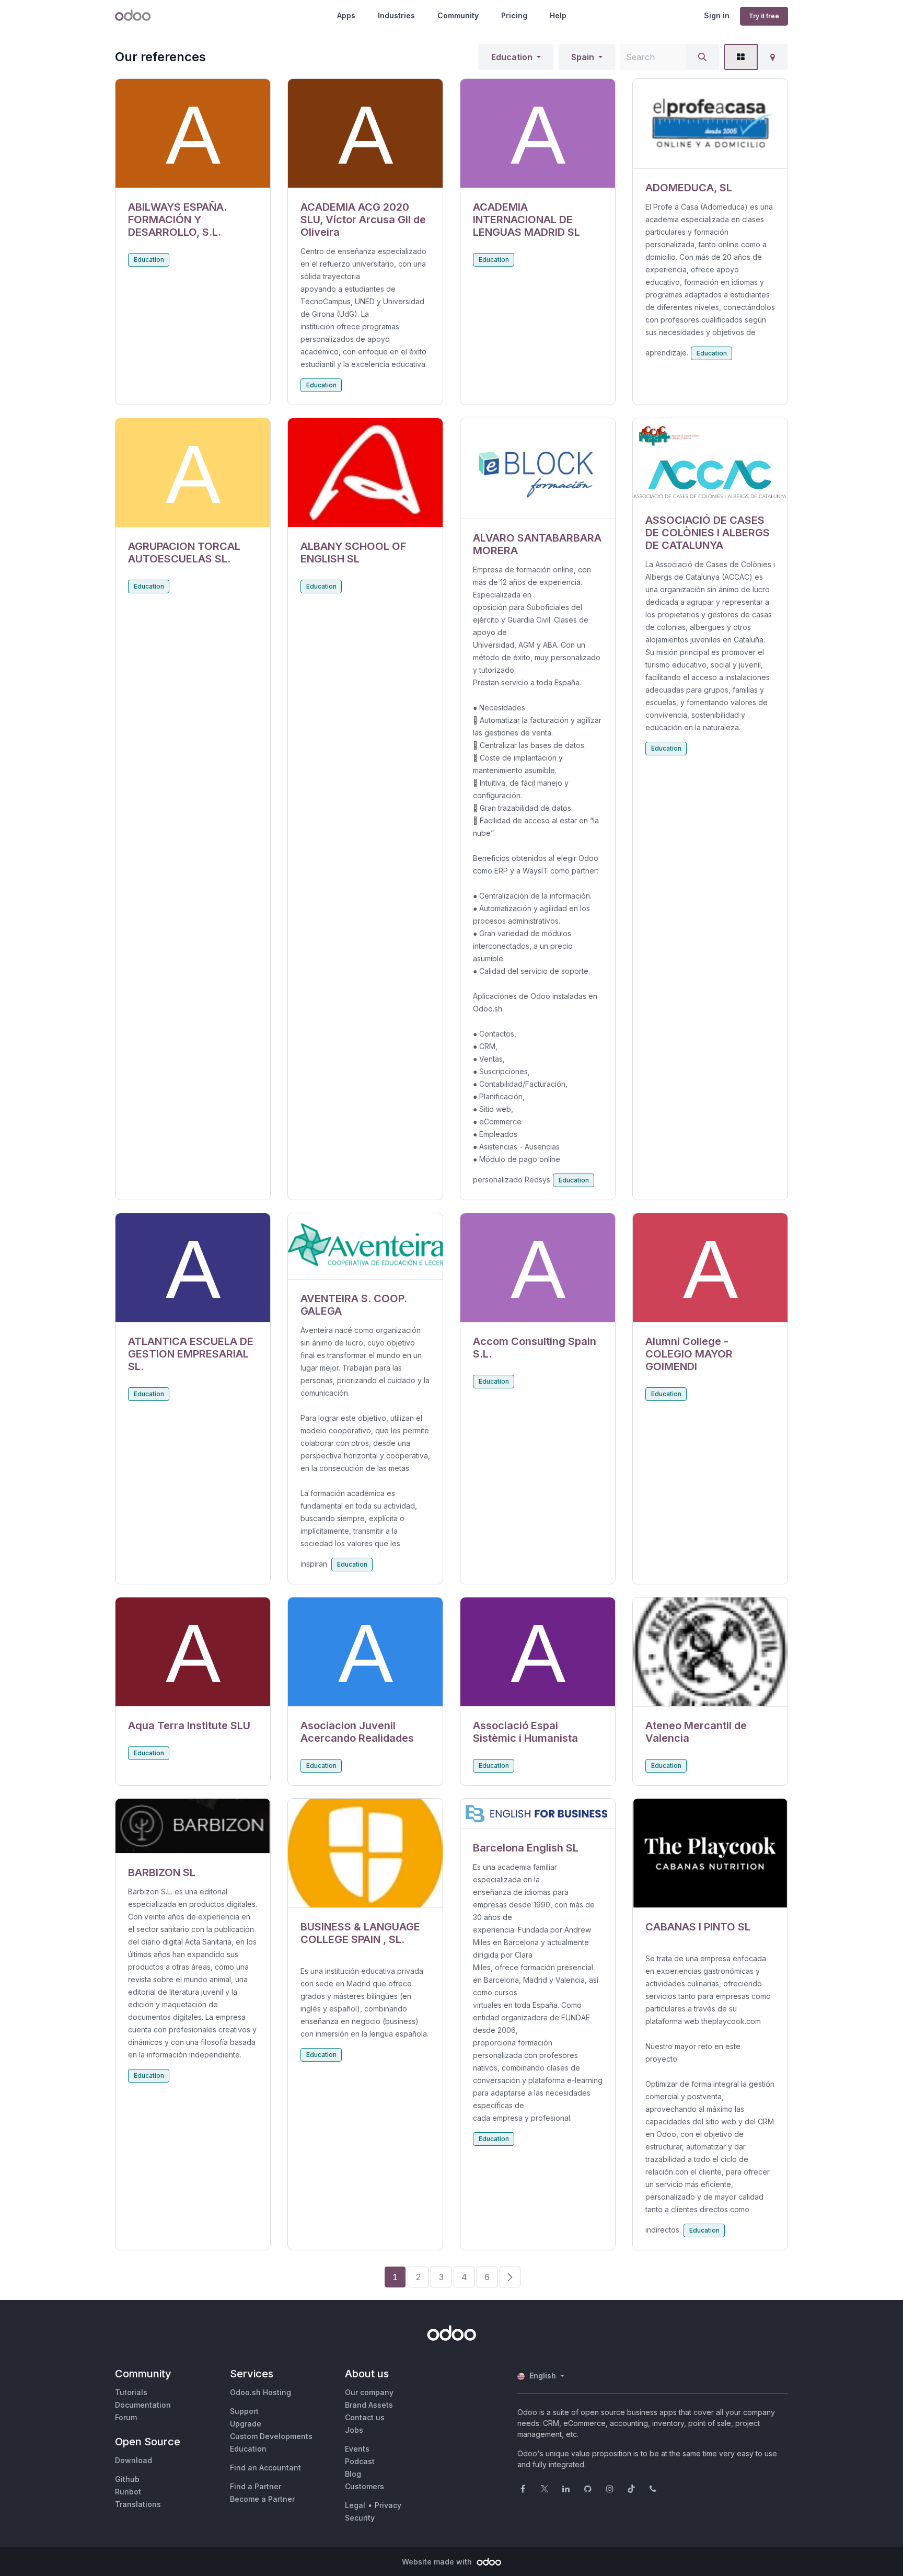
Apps (346, 15)
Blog (353, 2474)
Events (357, 2449)
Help (558, 15)
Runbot (128, 2492)
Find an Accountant (265, 2468)
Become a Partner (262, 2499)
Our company (369, 2392)
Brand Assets (369, 2405)
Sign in (717, 15)
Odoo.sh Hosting (261, 2392)
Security (360, 2518)
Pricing (514, 15)
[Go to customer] (193, 134)
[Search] (702, 57)
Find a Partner (256, 2486)
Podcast (360, 2461)
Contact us (365, 2417)
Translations (138, 2504)
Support (244, 2411)
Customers (364, 2486)
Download (134, 2460)
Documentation (143, 2405)
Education (512, 57)
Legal (355, 2505)
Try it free (764, 16)
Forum (126, 2417)
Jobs (354, 2430)
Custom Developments (271, 2436)
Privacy (388, 2505)
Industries (396, 15)
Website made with (438, 2562)
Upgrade (246, 2424)
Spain (583, 57)
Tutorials (131, 2392)
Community (458, 15)
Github (127, 2479)
